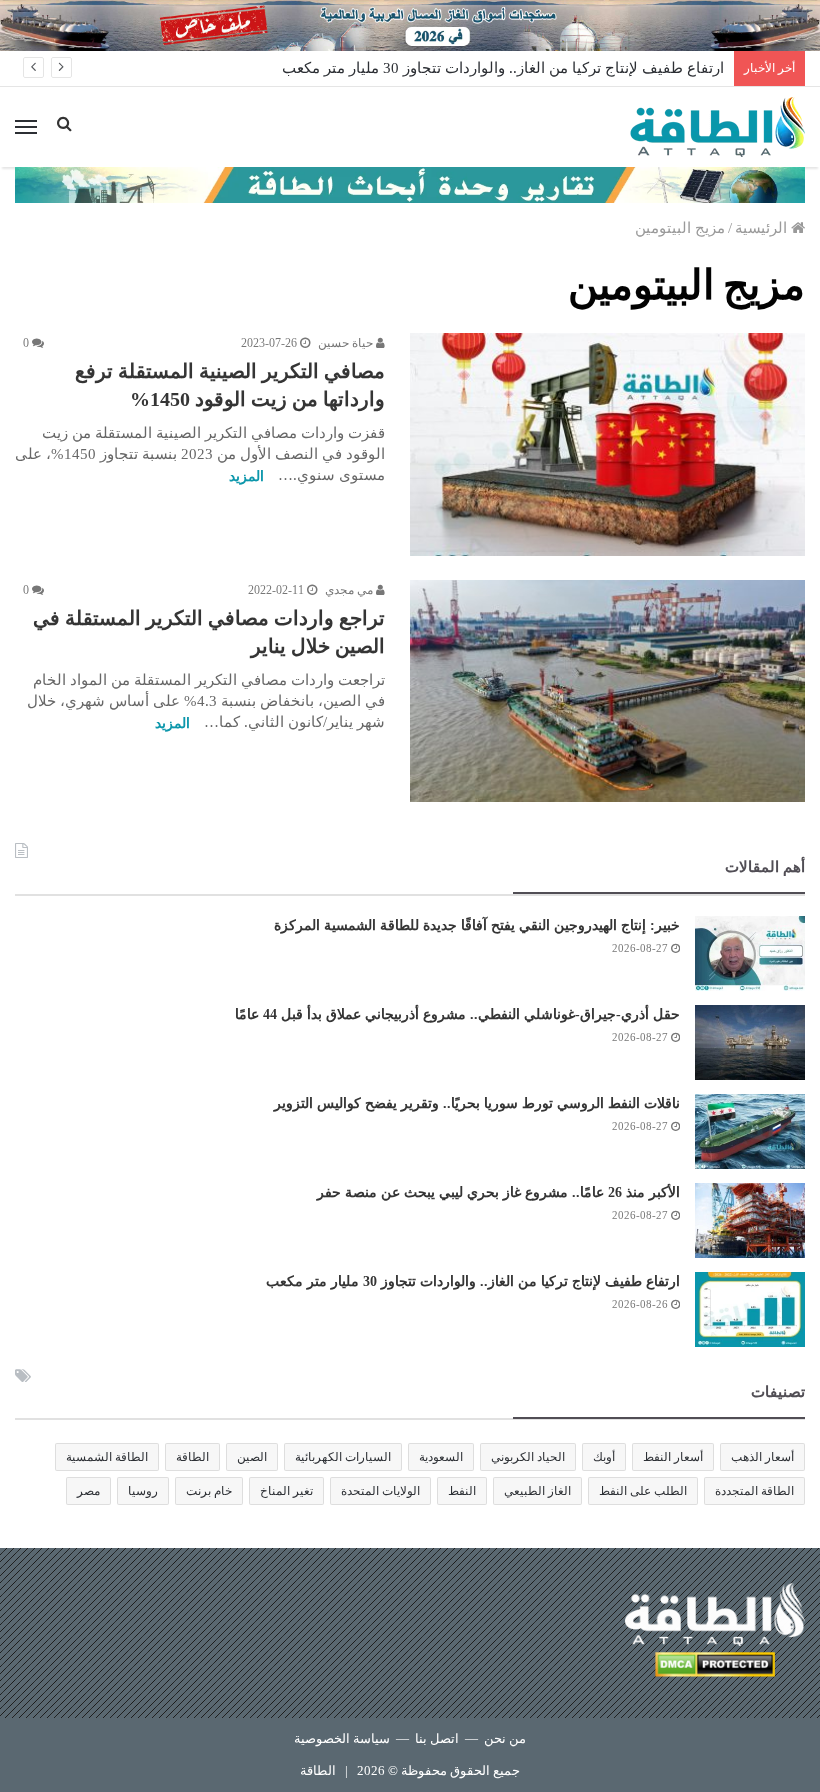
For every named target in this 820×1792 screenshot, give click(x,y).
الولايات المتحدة (380, 1491)
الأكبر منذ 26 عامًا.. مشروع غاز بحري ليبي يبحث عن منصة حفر (498, 1192)
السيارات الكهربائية (343, 1457)
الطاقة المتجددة (754, 1491)
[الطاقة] (717, 127)
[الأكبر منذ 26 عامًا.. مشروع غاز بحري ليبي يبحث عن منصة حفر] (750, 1220)
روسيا (143, 1491)
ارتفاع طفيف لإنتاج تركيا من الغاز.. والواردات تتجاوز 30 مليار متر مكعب (503, 68)
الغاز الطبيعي (537, 1491)
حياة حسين (347, 343)
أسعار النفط (673, 1457)
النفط (462, 1491)
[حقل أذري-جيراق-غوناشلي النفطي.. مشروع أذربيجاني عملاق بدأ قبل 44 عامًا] (750, 1042)
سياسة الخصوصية (342, 1738)
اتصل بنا (437, 1738)
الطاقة (192, 1457)
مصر (88, 1491)
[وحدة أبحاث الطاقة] (410, 184)
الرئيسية (763, 228)
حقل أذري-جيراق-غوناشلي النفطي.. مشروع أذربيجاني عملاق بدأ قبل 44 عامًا (457, 1014)
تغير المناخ (286, 1491)
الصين (252, 1457)
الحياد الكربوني (528, 1457)
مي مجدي (350, 590)
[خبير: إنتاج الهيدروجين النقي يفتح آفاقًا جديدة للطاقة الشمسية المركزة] (750, 953)
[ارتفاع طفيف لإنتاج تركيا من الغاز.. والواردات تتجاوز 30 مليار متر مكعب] (750, 1309)
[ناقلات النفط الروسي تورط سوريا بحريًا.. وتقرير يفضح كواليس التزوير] (750, 1131)
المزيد (246, 476)
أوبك (604, 1457)
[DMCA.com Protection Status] (715, 1667)
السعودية (441, 1457)
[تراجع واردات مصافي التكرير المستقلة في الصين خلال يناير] (607, 691)
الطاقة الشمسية (107, 1457)
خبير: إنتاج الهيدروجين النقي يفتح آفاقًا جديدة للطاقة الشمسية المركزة (477, 925)
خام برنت (209, 1491)
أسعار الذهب (762, 1457)
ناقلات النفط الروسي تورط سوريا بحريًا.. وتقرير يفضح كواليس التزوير (477, 1103)
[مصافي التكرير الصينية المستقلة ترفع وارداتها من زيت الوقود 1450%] (607, 444)
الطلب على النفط (643, 1491)
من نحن (505, 1738)
